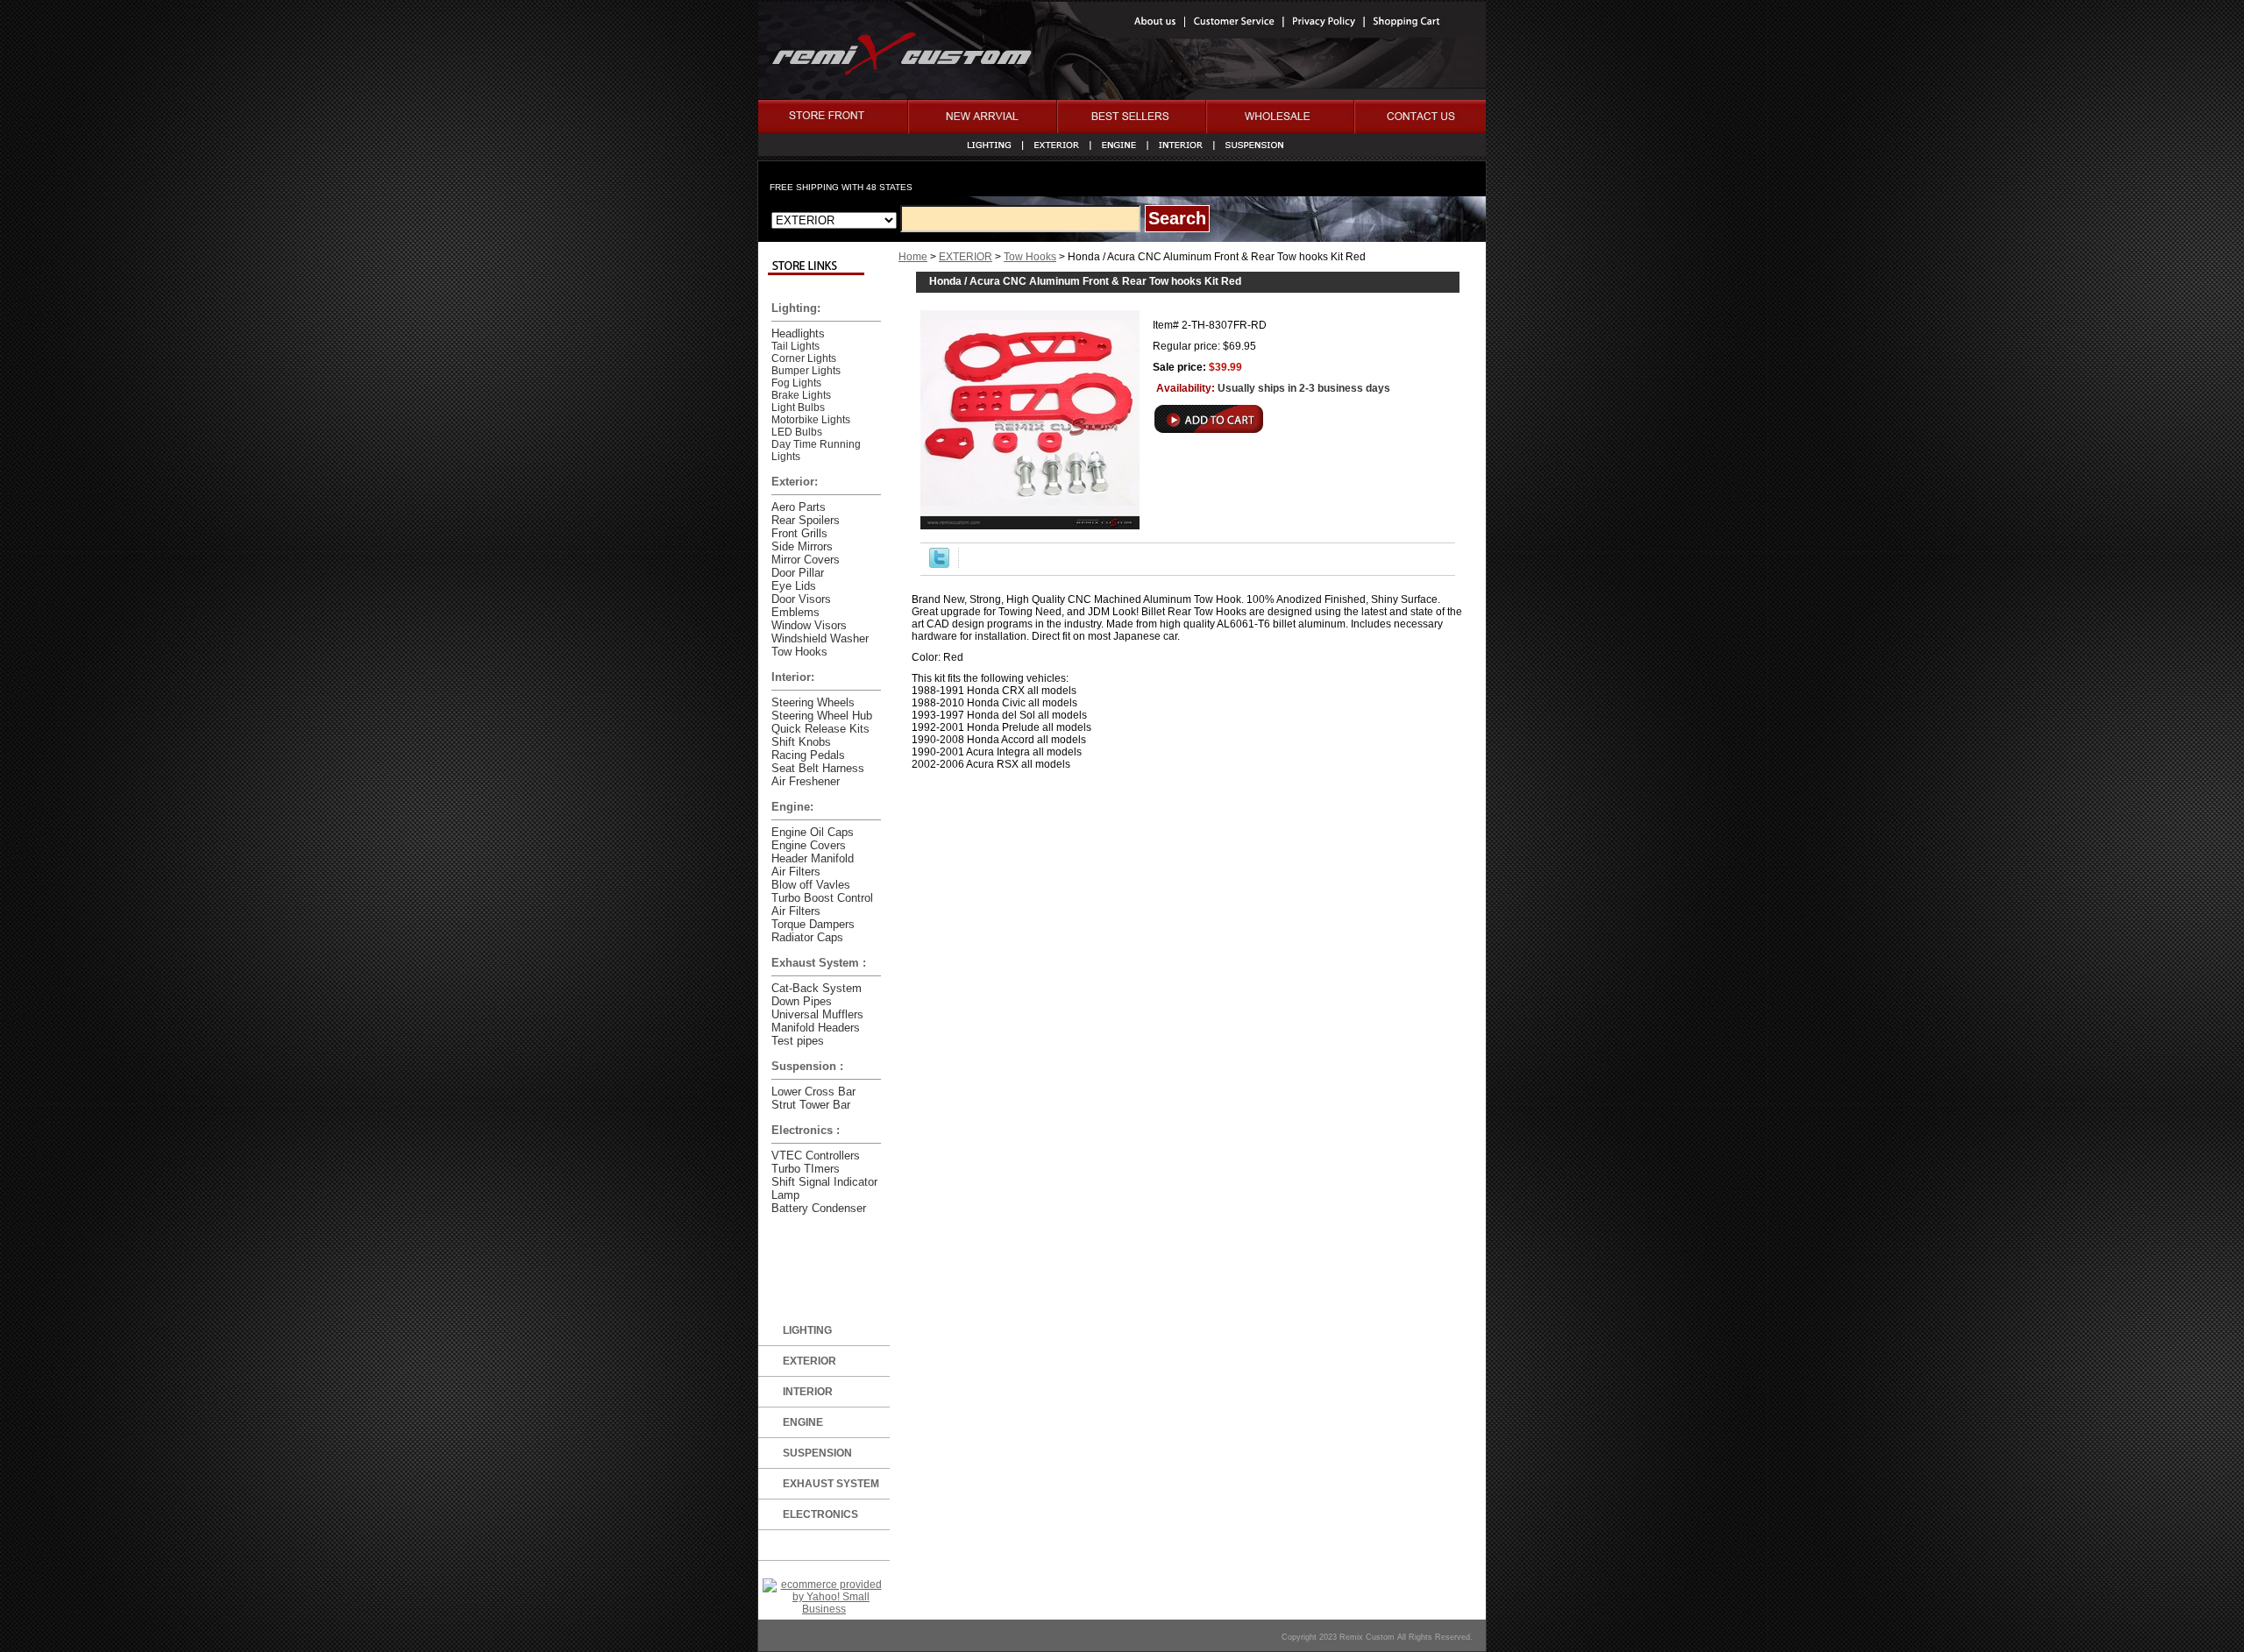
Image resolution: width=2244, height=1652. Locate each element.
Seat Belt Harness (818, 768)
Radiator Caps (807, 937)
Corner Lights (804, 358)
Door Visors (801, 599)
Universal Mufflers (817, 1014)
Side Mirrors (802, 546)
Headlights (798, 333)
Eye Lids (794, 586)
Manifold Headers (816, 1028)
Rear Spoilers (806, 520)
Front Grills (799, 533)
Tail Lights (795, 346)
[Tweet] (939, 564)
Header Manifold (813, 858)
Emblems (795, 612)
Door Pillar (798, 573)
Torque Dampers (813, 924)
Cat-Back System (817, 988)
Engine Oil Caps (813, 832)
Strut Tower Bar (811, 1105)
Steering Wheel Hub (822, 716)
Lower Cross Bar (813, 1092)
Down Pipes (802, 1001)
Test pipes (798, 1041)
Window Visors (809, 625)
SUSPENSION (817, 1453)
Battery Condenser (819, 1208)
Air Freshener (806, 781)
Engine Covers (809, 845)
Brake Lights (801, 395)
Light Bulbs (798, 408)
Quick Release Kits (820, 729)
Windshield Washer (820, 638)
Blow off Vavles (811, 885)
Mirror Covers (806, 560)
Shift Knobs (801, 742)
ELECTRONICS (820, 1514)
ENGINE (803, 1422)
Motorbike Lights (811, 420)
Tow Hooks (1030, 257)
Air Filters (796, 872)
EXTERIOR (966, 257)
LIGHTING (807, 1330)
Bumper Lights (806, 371)
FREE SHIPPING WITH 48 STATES (841, 187)
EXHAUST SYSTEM (831, 1484)
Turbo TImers (806, 1169)
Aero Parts (799, 507)
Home (913, 257)
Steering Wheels (813, 702)
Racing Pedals (808, 755)
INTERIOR (808, 1392)
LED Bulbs (797, 432)
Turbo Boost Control (822, 898)
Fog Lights (796, 383)
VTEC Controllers (816, 1156)
